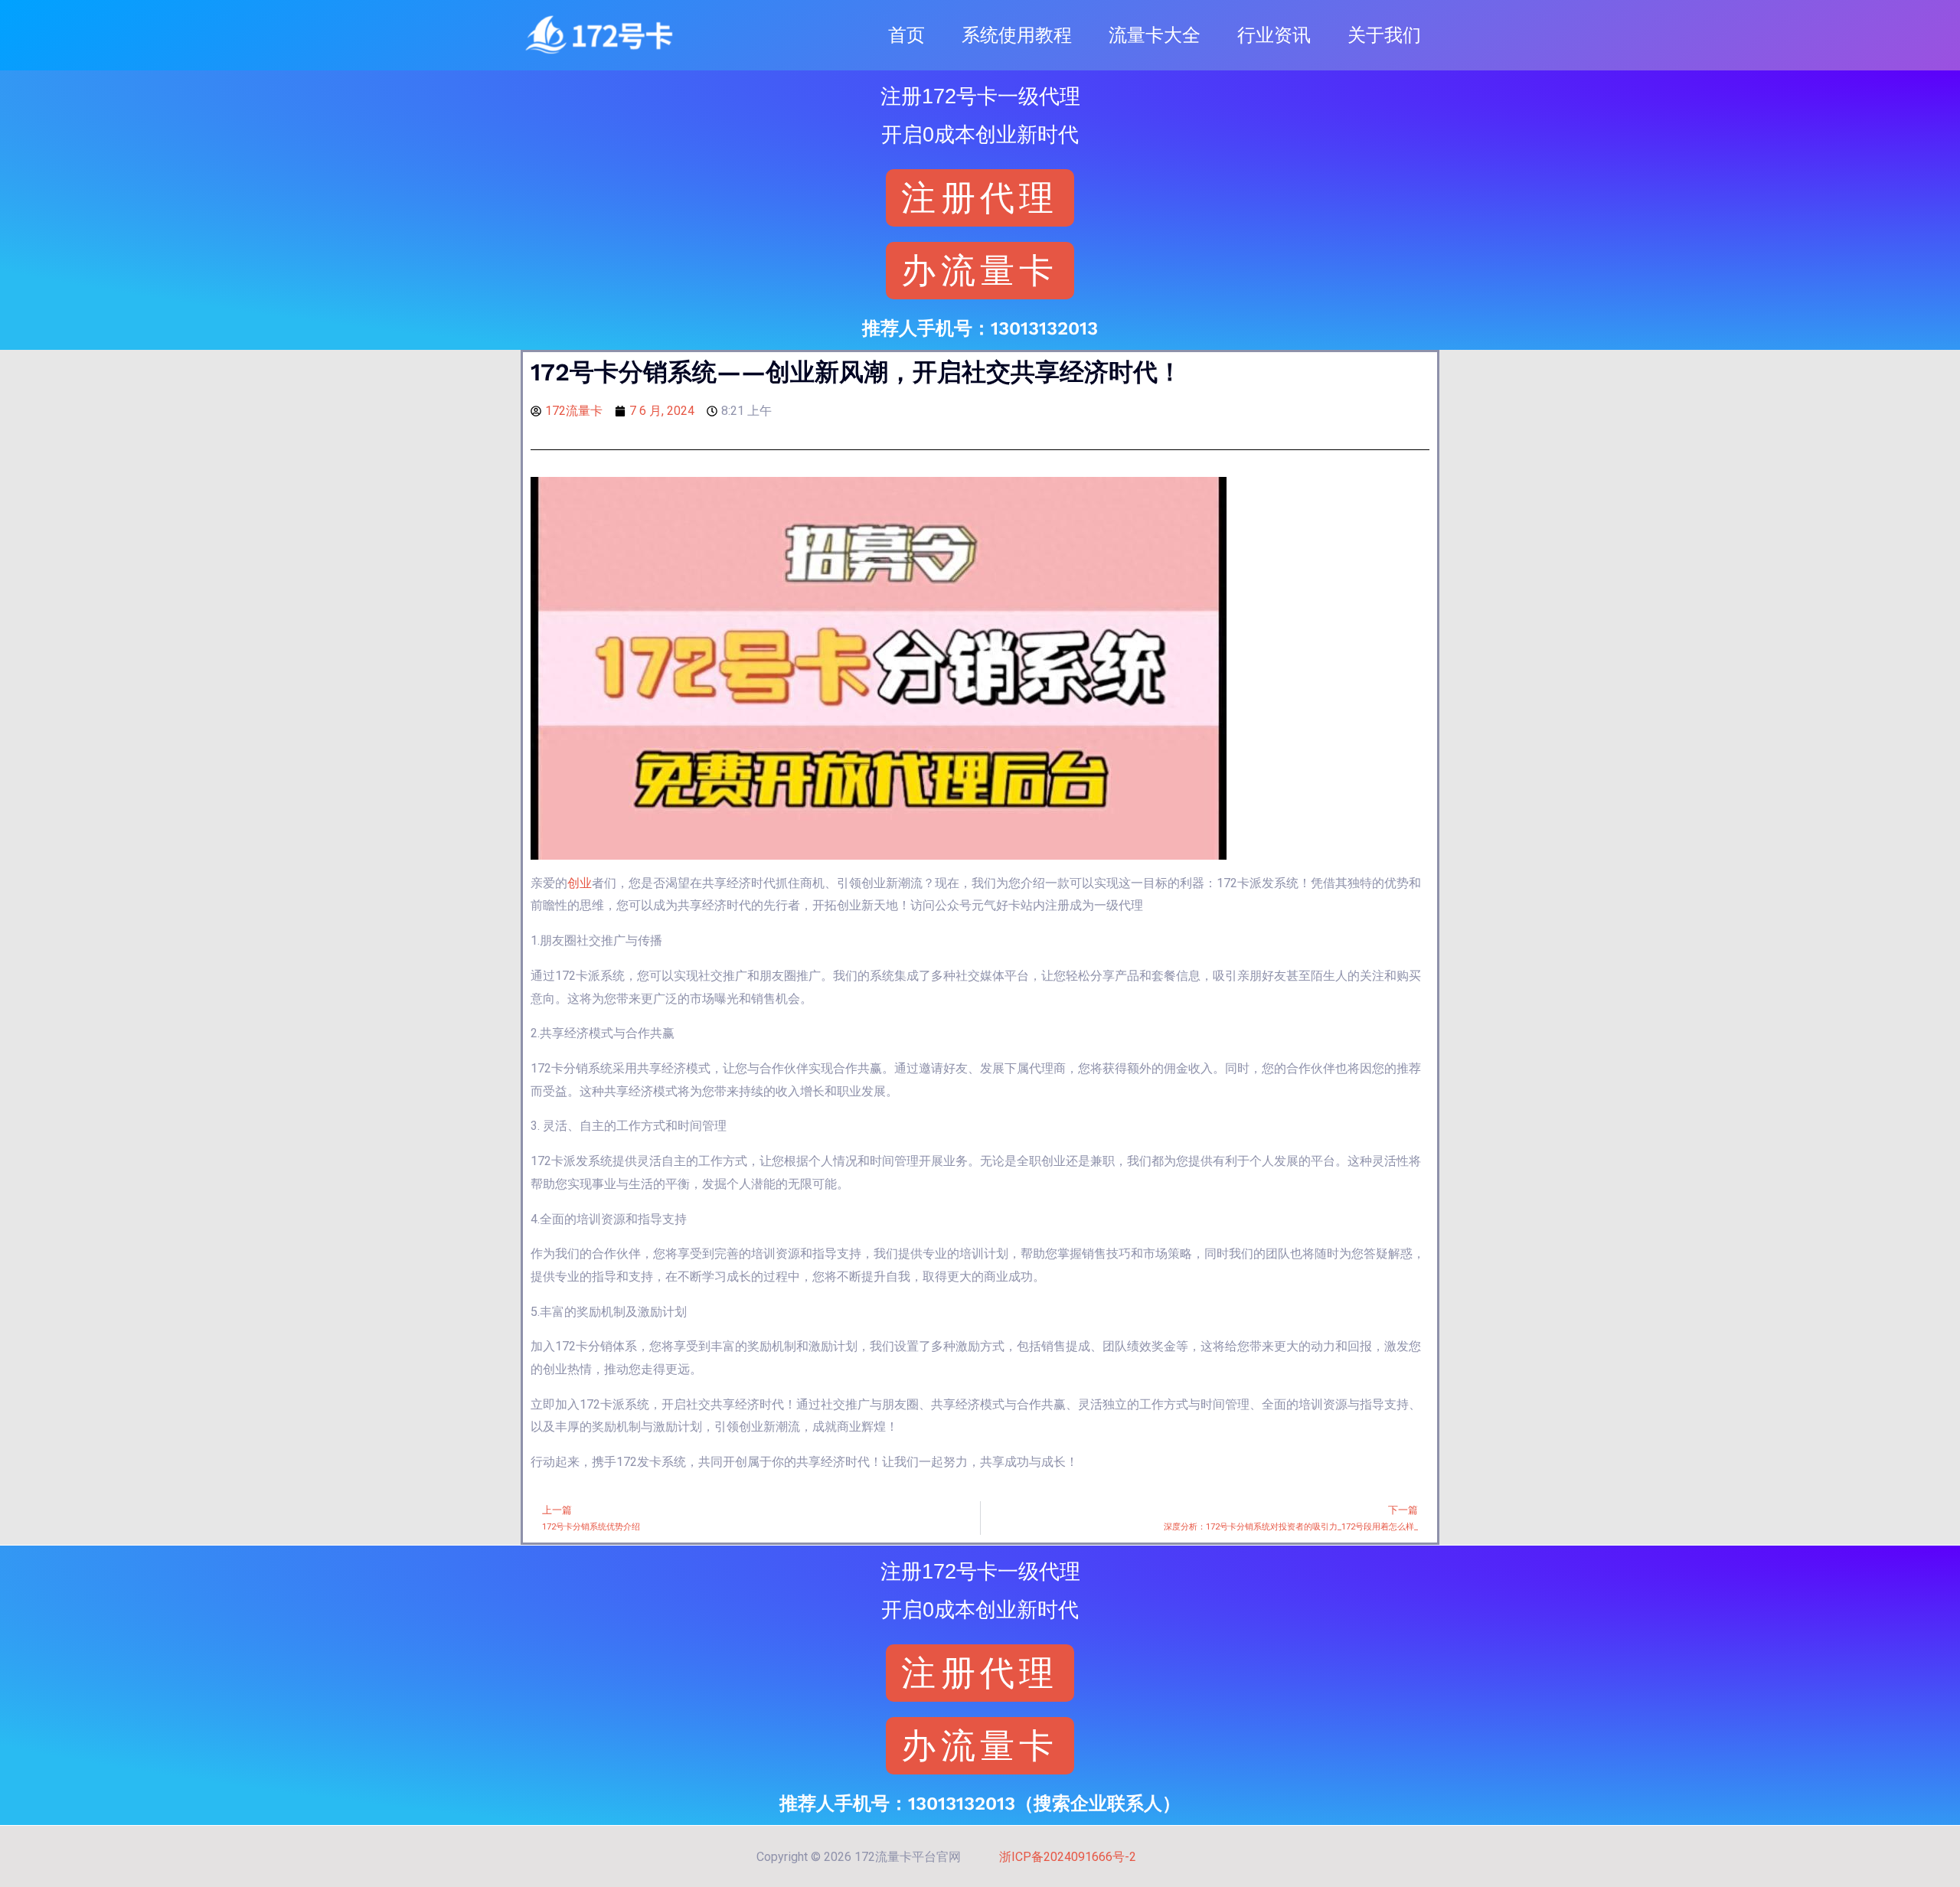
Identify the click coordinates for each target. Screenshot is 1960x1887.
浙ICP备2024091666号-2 (1068, 1857)
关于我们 (1384, 35)
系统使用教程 (1017, 35)
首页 (906, 35)
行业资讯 (1274, 35)
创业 (580, 883)
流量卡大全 (1155, 35)
